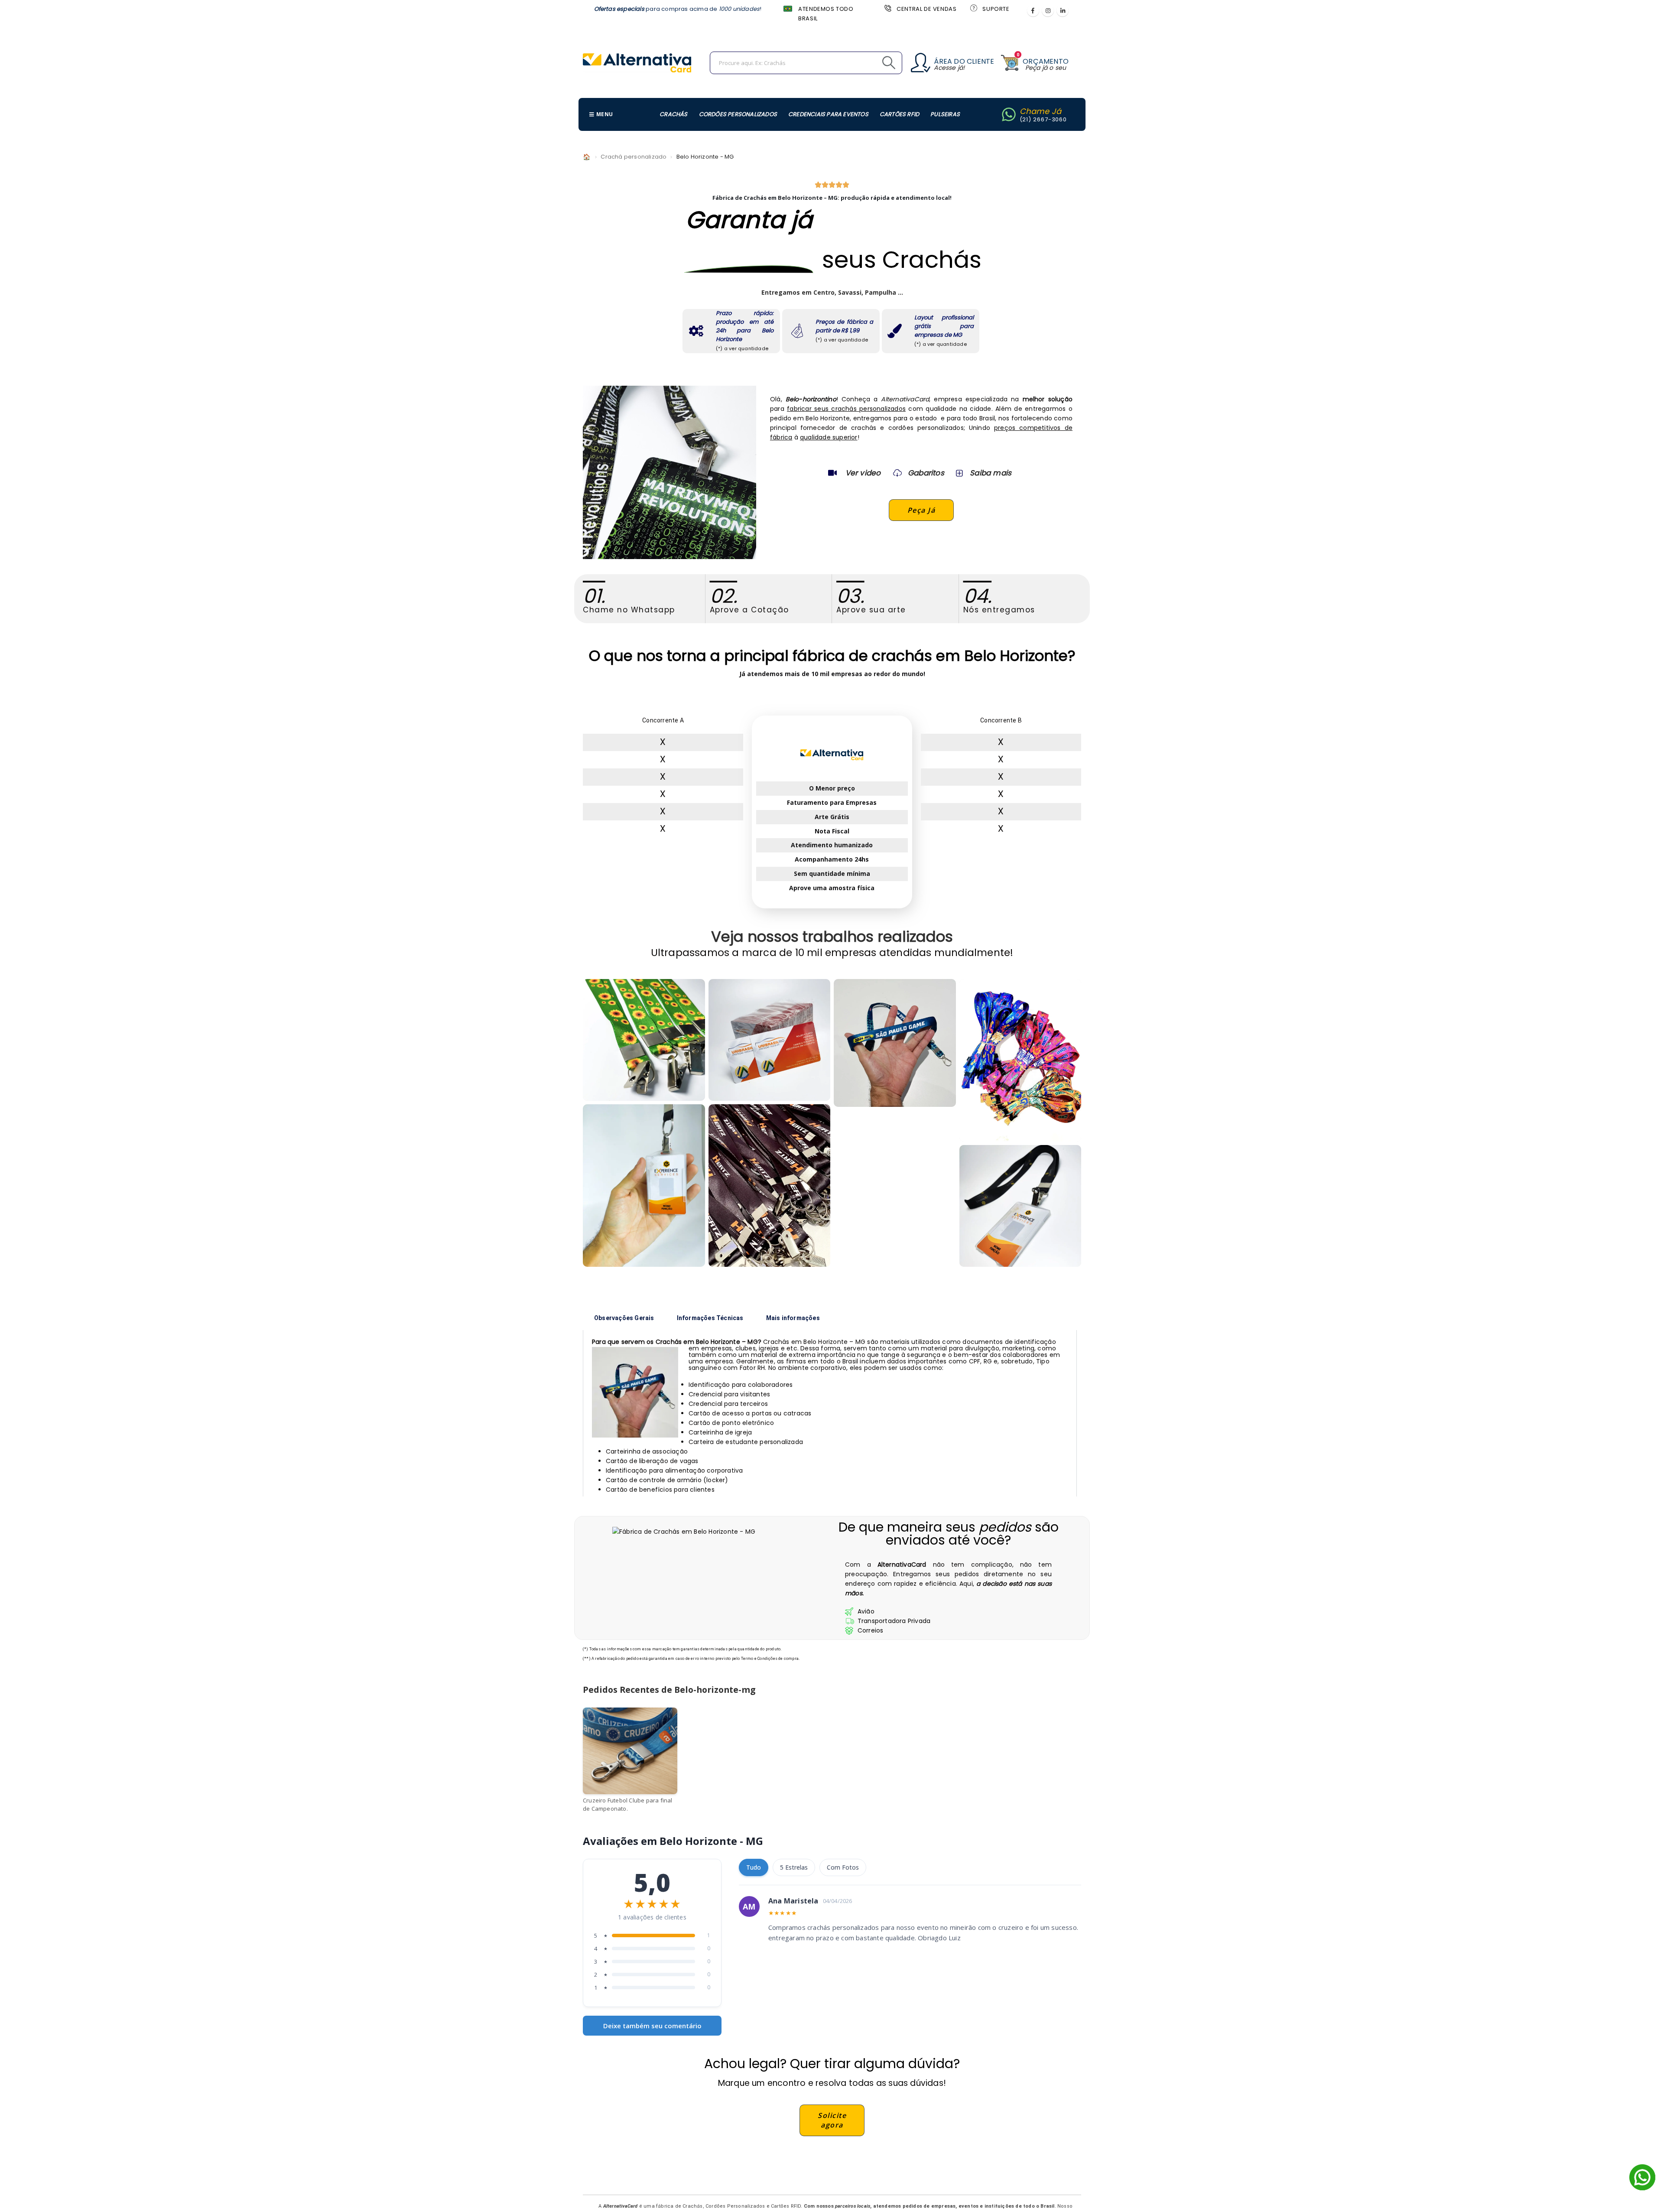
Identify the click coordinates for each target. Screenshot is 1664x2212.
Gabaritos (926, 473)
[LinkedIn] (1063, 10)
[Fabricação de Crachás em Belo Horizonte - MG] (895, 1043)
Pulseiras (945, 114)
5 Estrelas (794, 1867)
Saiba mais (991, 473)
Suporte (996, 9)
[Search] (869, 63)
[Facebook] (1033, 10)
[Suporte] (973, 8)
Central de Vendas (926, 9)
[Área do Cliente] (921, 63)
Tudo (754, 1867)
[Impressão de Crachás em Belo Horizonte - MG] (770, 1040)
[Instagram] (1048, 10)
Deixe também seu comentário (652, 2026)
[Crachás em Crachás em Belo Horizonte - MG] (1020, 1206)
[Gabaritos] (897, 473)
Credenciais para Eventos (828, 114)
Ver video (863, 473)
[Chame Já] (1009, 114)
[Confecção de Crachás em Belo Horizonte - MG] (770, 1186)
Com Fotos (843, 1867)
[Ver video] (832, 473)
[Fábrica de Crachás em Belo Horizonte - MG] (644, 1186)
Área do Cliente (964, 61)
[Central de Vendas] (887, 8)
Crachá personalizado (634, 157)
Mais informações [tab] (793, 1318)
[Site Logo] (637, 63)
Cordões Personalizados (738, 114)
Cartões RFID (899, 114)
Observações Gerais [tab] (624, 1318)
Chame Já (1041, 111)
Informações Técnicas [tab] (710, 1318)
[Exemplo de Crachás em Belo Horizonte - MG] (644, 1040)
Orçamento (1046, 61)
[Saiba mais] (959, 473)
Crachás (673, 114)
